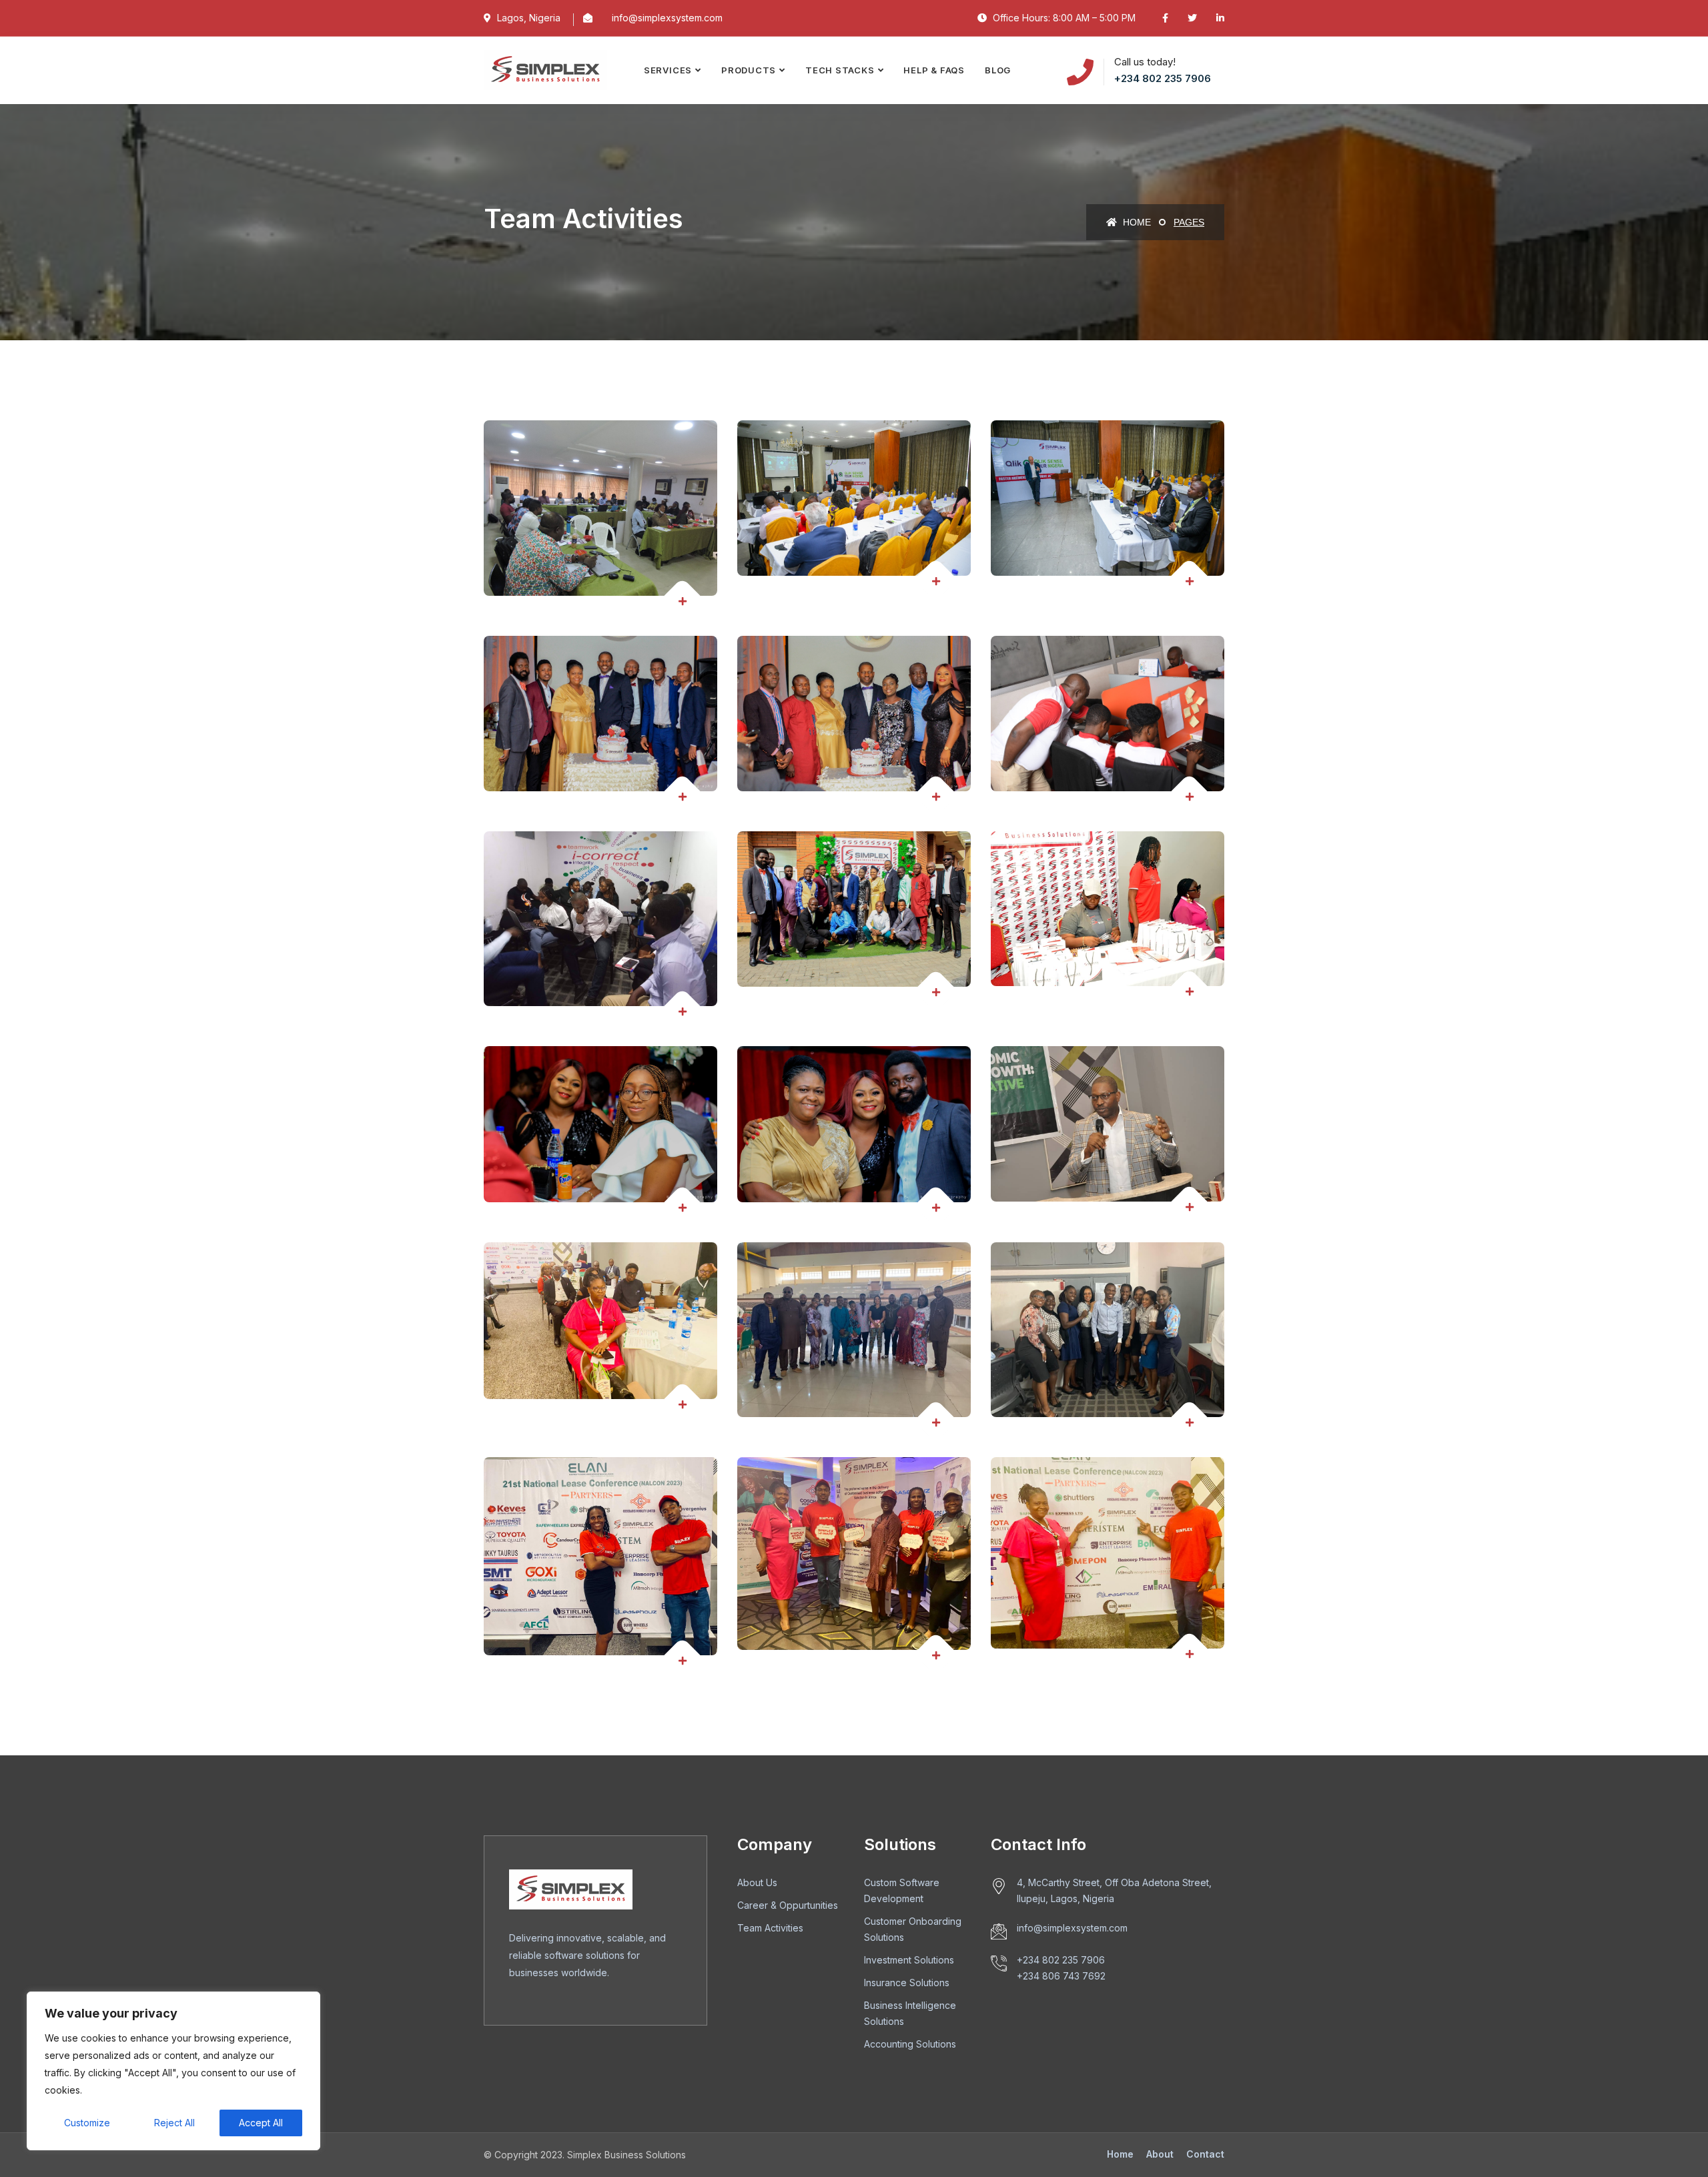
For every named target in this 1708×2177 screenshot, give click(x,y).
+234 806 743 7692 (1061, 1976)
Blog (998, 70)
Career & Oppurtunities (788, 1905)
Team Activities (770, 1928)
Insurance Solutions (907, 1983)
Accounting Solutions (910, 2044)
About (1160, 2154)
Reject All (174, 2123)
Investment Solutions (909, 1960)
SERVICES (668, 70)
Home (1136, 222)
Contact (1205, 2154)
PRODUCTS (749, 70)
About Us (757, 1882)
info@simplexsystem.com (667, 18)
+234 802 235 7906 (1163, 78)
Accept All (261, 2123)
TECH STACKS (840, 70)
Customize (87, 2123)
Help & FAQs (934, 70)
